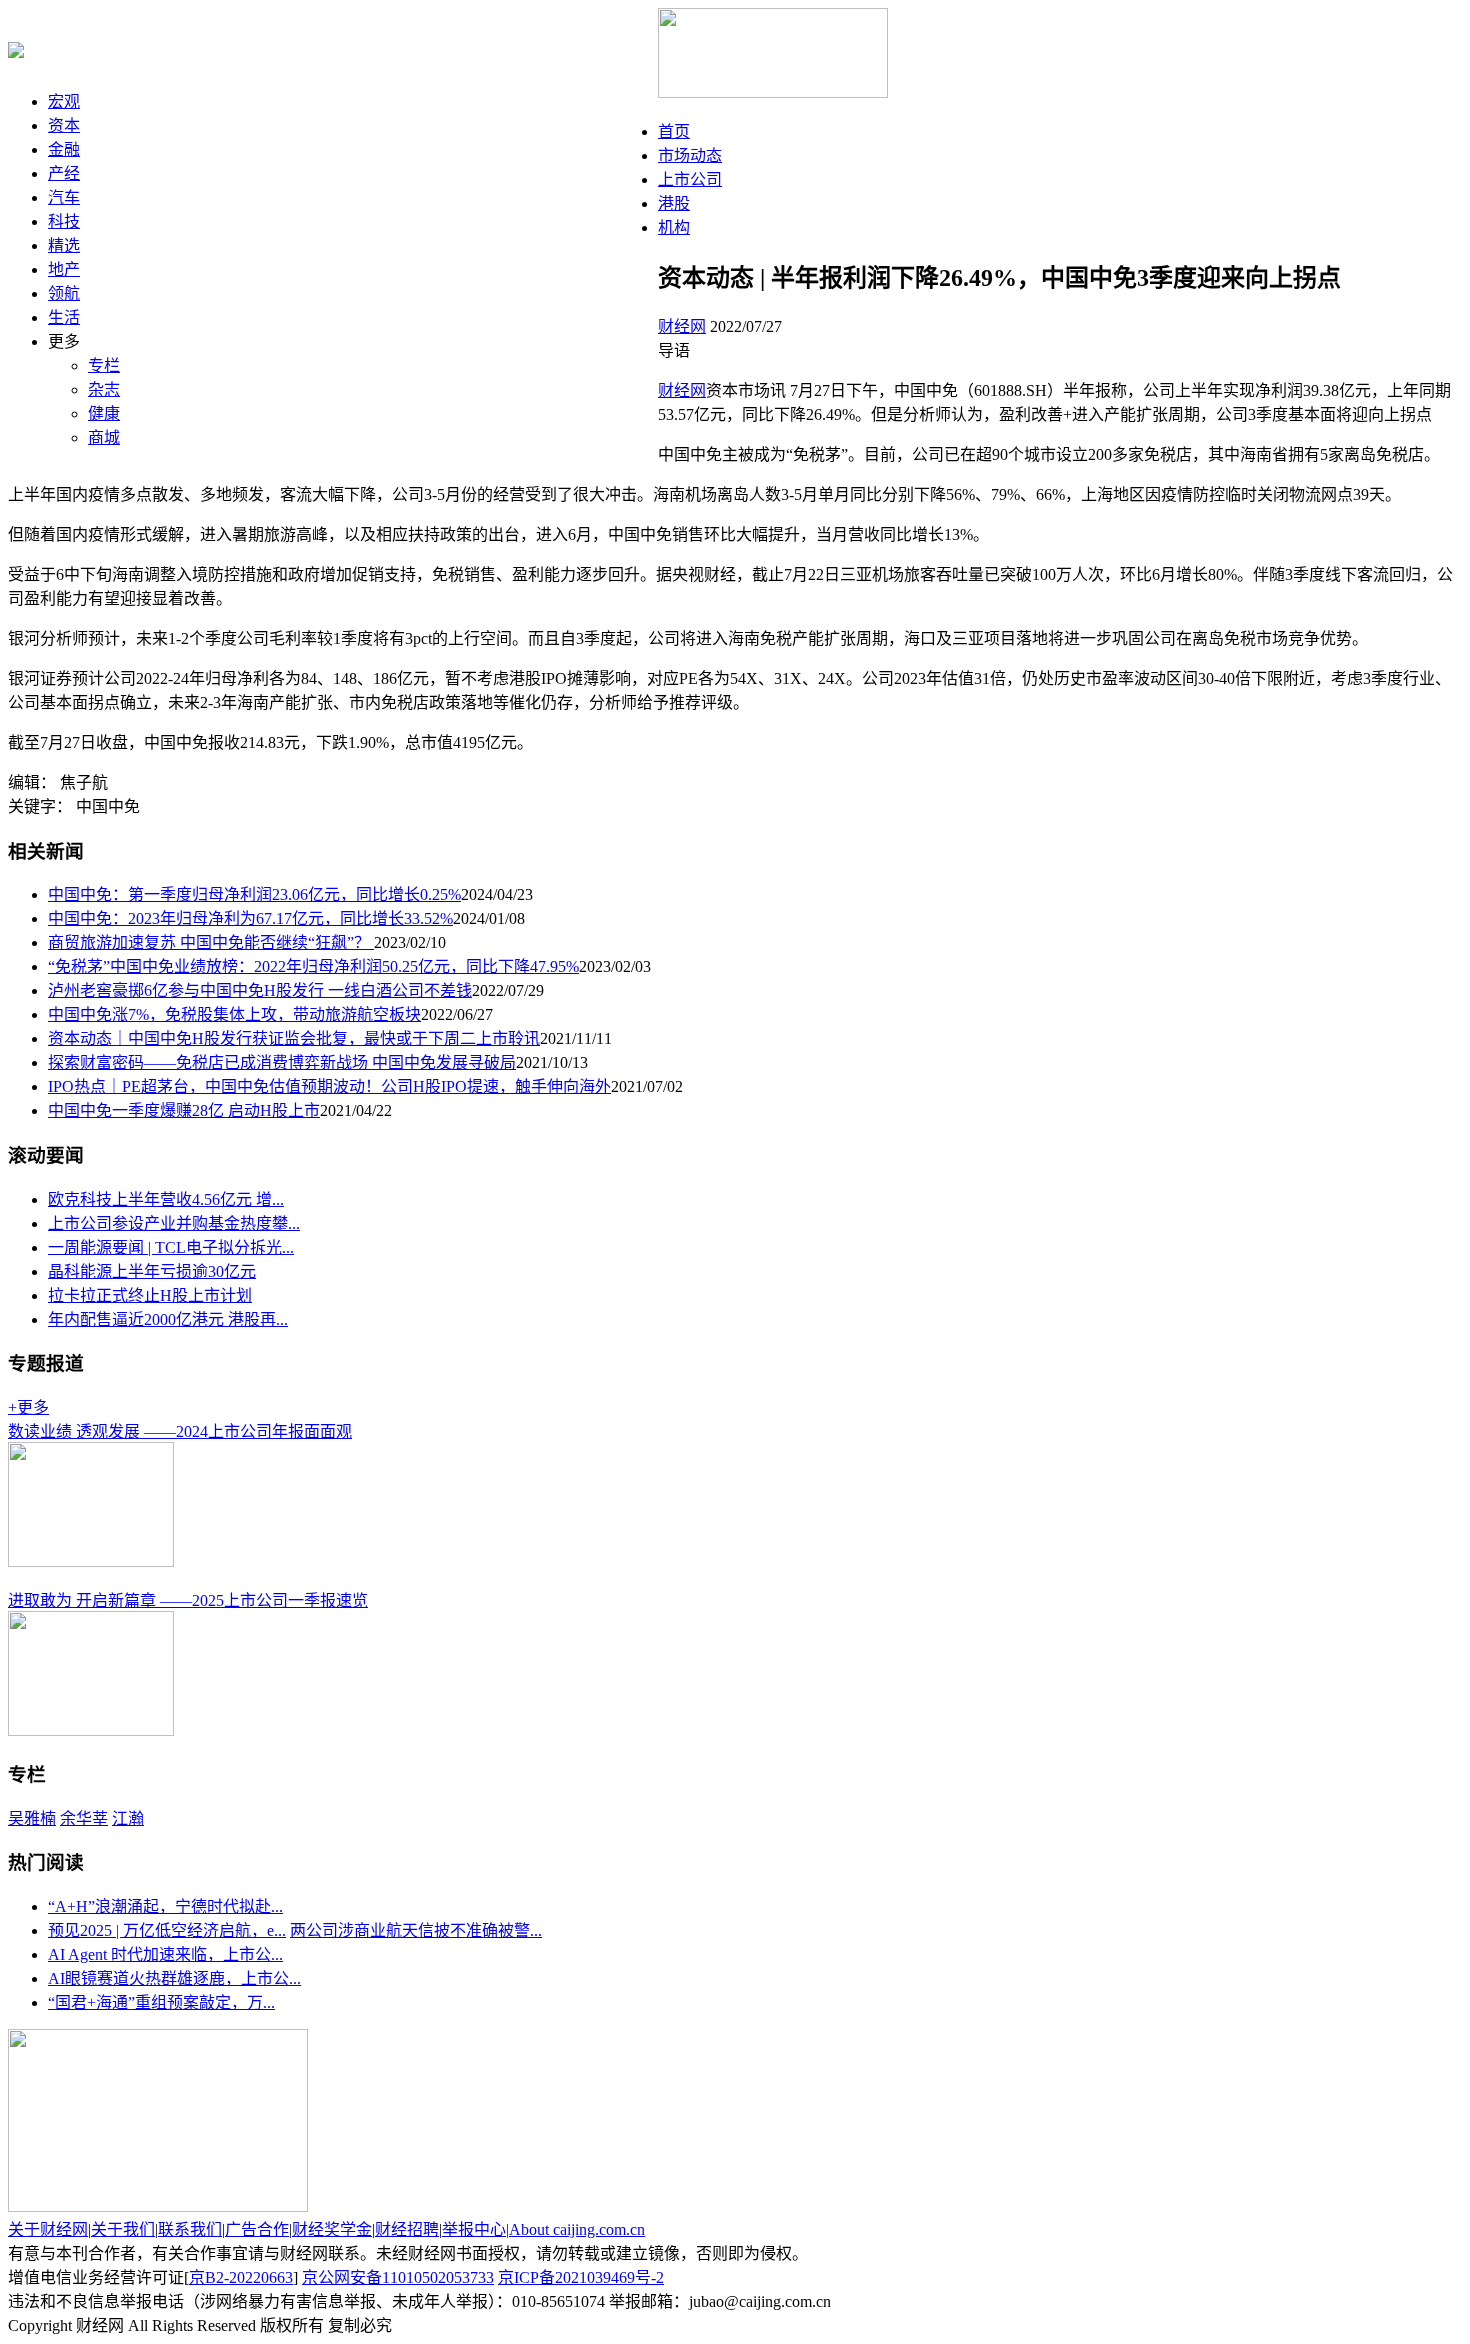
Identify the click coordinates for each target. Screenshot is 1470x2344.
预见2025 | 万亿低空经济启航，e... (167, 1930)
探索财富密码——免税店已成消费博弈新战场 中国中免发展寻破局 (282, 1062)
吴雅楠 (32, 1818)
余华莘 (84, 1818)
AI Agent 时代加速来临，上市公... (165, 1954)
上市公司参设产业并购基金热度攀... (174, 1223)
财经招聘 (407, 2229)
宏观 (64, 101)
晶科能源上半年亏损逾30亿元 (152, 1271)
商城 (104, 437)
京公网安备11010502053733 (398, 2277)
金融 (64, 149)
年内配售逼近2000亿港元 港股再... (168, 1319)
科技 (64, 221)
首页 (674, 131)
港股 (674, 203)
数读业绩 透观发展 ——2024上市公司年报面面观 (180, 1431)
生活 (64, 317)
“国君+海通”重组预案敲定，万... (161, 2002)
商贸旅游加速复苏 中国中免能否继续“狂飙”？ (211, 942)
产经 (64, 173)
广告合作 (257, 2229)
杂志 (104, 389)
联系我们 (190, 2229)
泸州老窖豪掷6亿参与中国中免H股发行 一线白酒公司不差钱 (260, 990)
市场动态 (690, 155)
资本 (64, 125)
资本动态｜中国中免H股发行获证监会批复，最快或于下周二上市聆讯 (294, 1038)
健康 (104, 413)
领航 (64, 293)
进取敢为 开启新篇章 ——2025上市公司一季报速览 (188, 1600)
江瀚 (128, 1818)
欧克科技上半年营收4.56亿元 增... (166, 1199)
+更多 (28, 1407)
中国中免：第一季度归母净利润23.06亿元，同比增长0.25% (254, 894)
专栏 (104, 365)
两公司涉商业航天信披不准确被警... (416, 1930)
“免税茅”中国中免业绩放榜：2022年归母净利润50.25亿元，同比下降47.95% (313, 966)
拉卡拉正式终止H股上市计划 (150, 1295)
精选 (64, 245)
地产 (64, 269)
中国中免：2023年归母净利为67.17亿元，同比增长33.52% (250, 918)
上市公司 (690, 179)
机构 (674, 227)
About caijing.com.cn (577, 2229)
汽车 (64, 197)
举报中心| (475, 2229)
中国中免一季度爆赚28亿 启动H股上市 (184, 1110)
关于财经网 (48, 2229)
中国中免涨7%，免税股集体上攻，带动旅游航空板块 (234, 1014)
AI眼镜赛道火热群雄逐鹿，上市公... (174, 1978)
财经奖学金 (332, 2229)
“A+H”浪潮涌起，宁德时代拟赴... (165, 1906)
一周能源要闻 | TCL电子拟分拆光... (171, 1247)
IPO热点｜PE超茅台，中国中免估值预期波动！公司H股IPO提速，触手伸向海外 (329, 1086)
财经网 (682, 326)
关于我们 (123, 2229)
